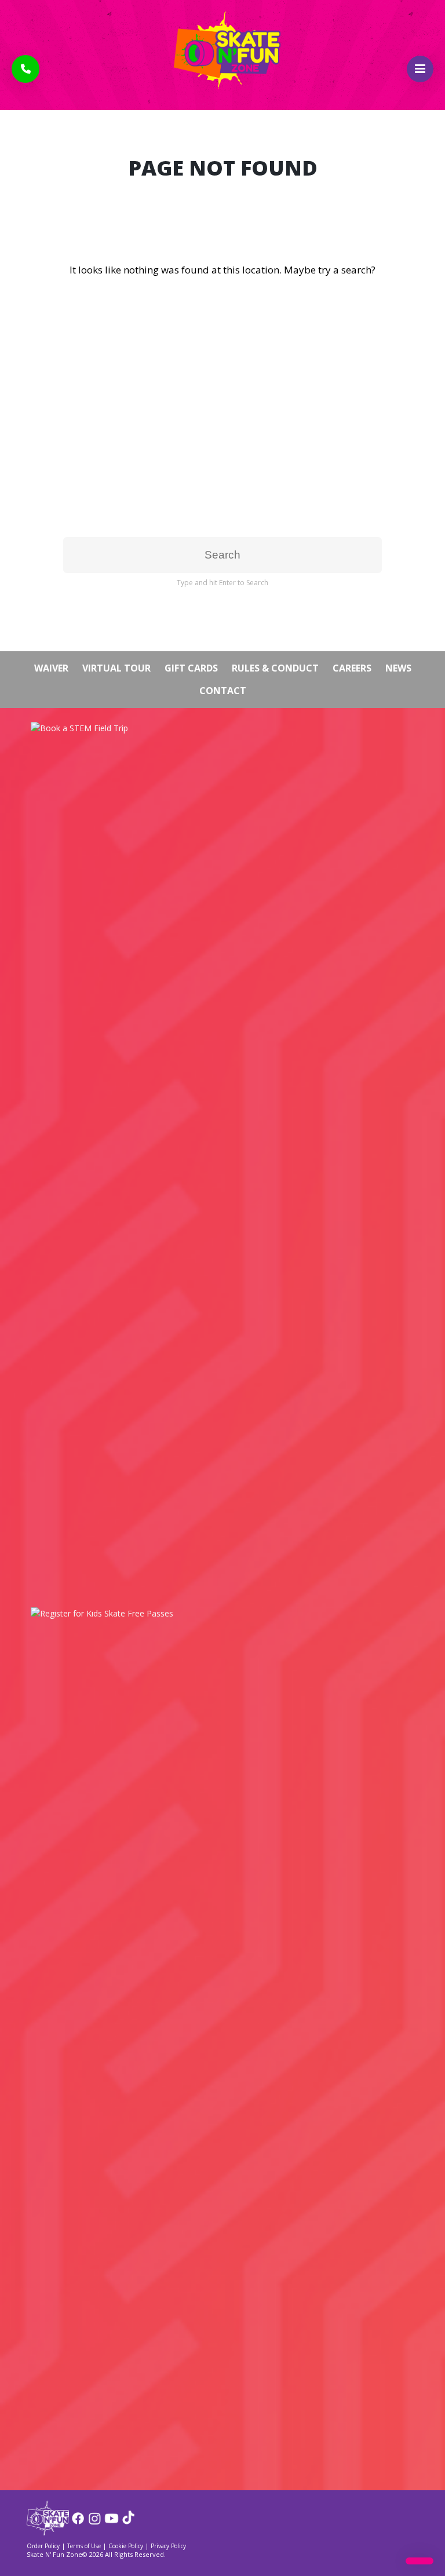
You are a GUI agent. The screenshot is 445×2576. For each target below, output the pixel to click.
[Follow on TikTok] (128, 2522)
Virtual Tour (116, 668)
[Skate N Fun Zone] (222, 50)
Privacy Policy (168, 2546)
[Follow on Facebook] (78, 2522)
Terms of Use (84, 2546)
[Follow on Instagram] (95, 2522)
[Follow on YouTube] (112, 2522)
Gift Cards (191, 668)
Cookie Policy (126, 2546)
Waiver (51, 668)
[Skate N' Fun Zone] (48, 2532)
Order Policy (43, 2546)
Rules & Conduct (275, 668)
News (398, 668)
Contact (223, 691)
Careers (352, 668)
